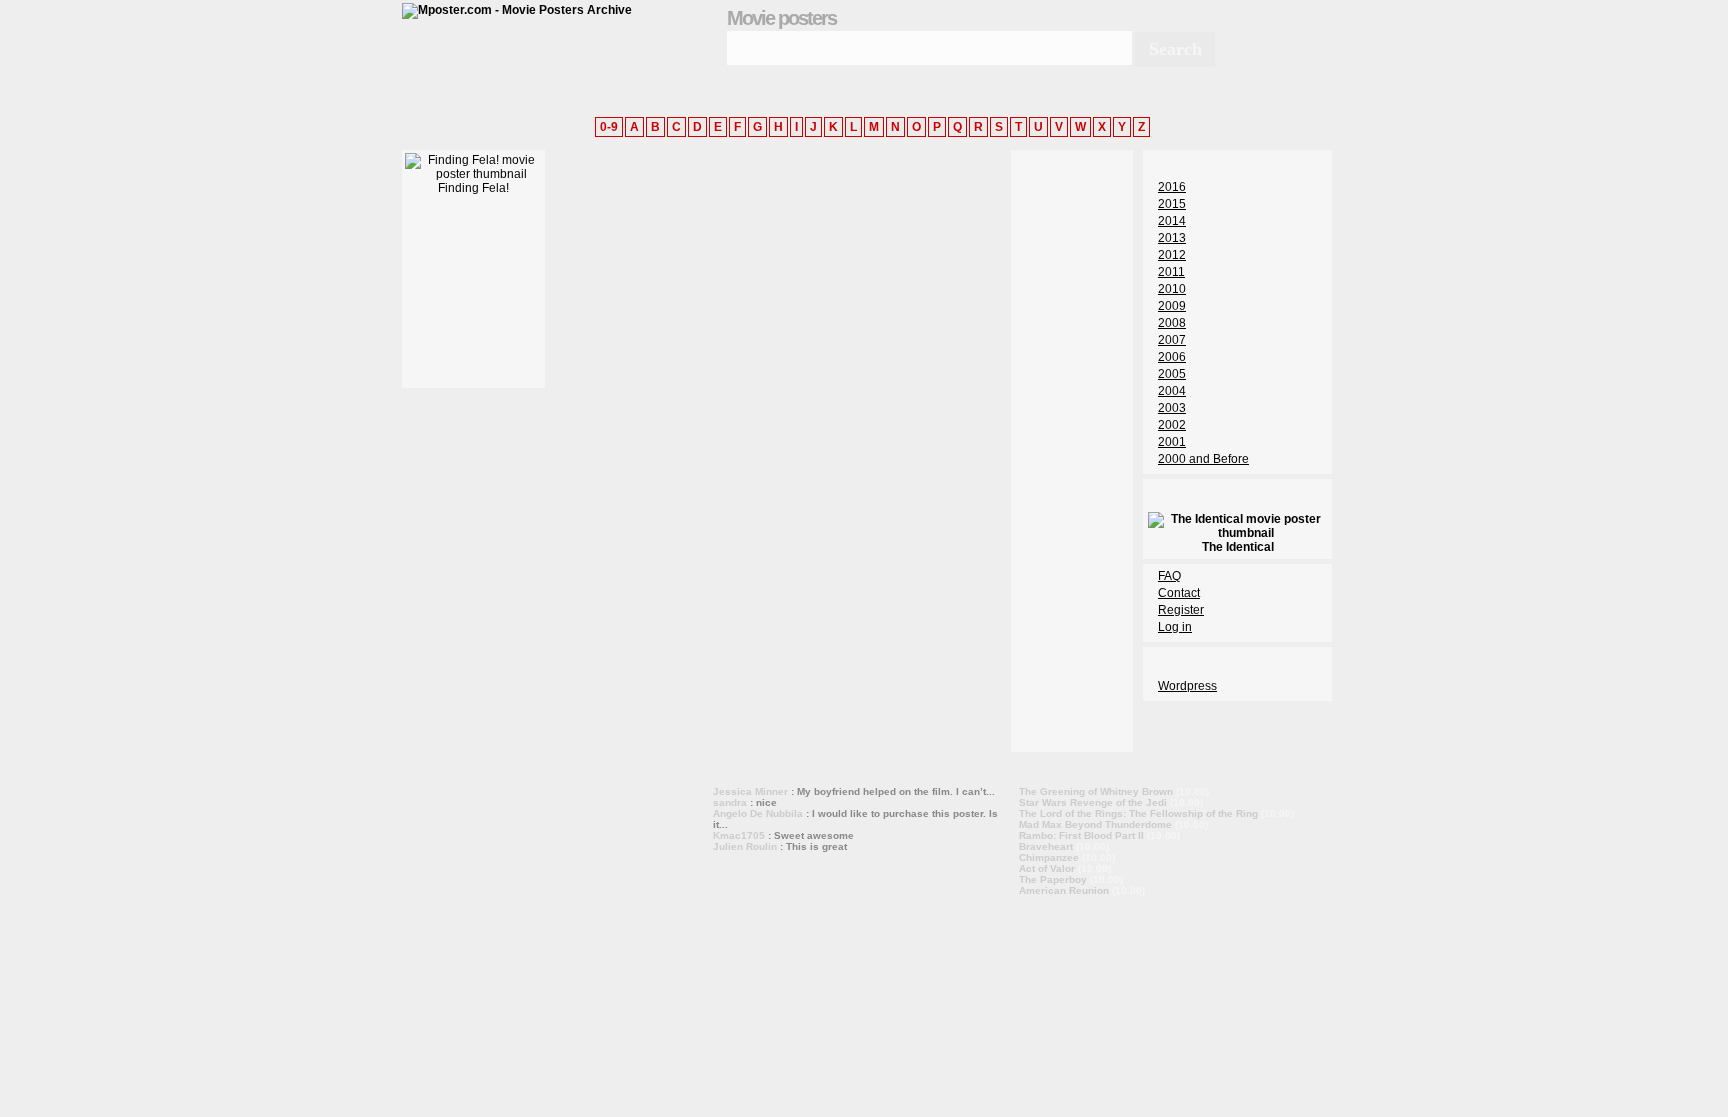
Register (1181, 610)
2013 (1172, 238)
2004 (1172, 391)
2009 (1172, 306)
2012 (1172, 255)
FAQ (1169, 576)
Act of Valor (1047, 868)
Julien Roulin (745, 846)
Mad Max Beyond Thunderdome (1095, 824)
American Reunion (1064, 890)
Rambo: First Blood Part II (1081, 835)
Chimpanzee (1049, 857)
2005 (1172, 374)
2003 (1172, 408)
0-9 (609, 127)
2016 (1172, 187)
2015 (1172, 204)
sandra (730, 802)
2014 (1172, 221)
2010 (1172, 289)
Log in (1175, 627)
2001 (1172, 442)
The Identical (1238, 547)
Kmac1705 (739, 835)
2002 (1172, 425)
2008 (1172, 323)
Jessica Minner (750, 791)
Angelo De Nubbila (758, 813)
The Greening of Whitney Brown (1096, 791)
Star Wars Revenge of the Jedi (1093, 802)
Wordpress (1187, 686)
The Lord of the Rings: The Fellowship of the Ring (1138, 813)
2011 (1171, 272)
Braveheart (1046, 846)
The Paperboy (1053, 879)
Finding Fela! (473, 188)
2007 (1172, 340)
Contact (1179, 593)
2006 (1172, 357)
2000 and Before (1203, 459)
